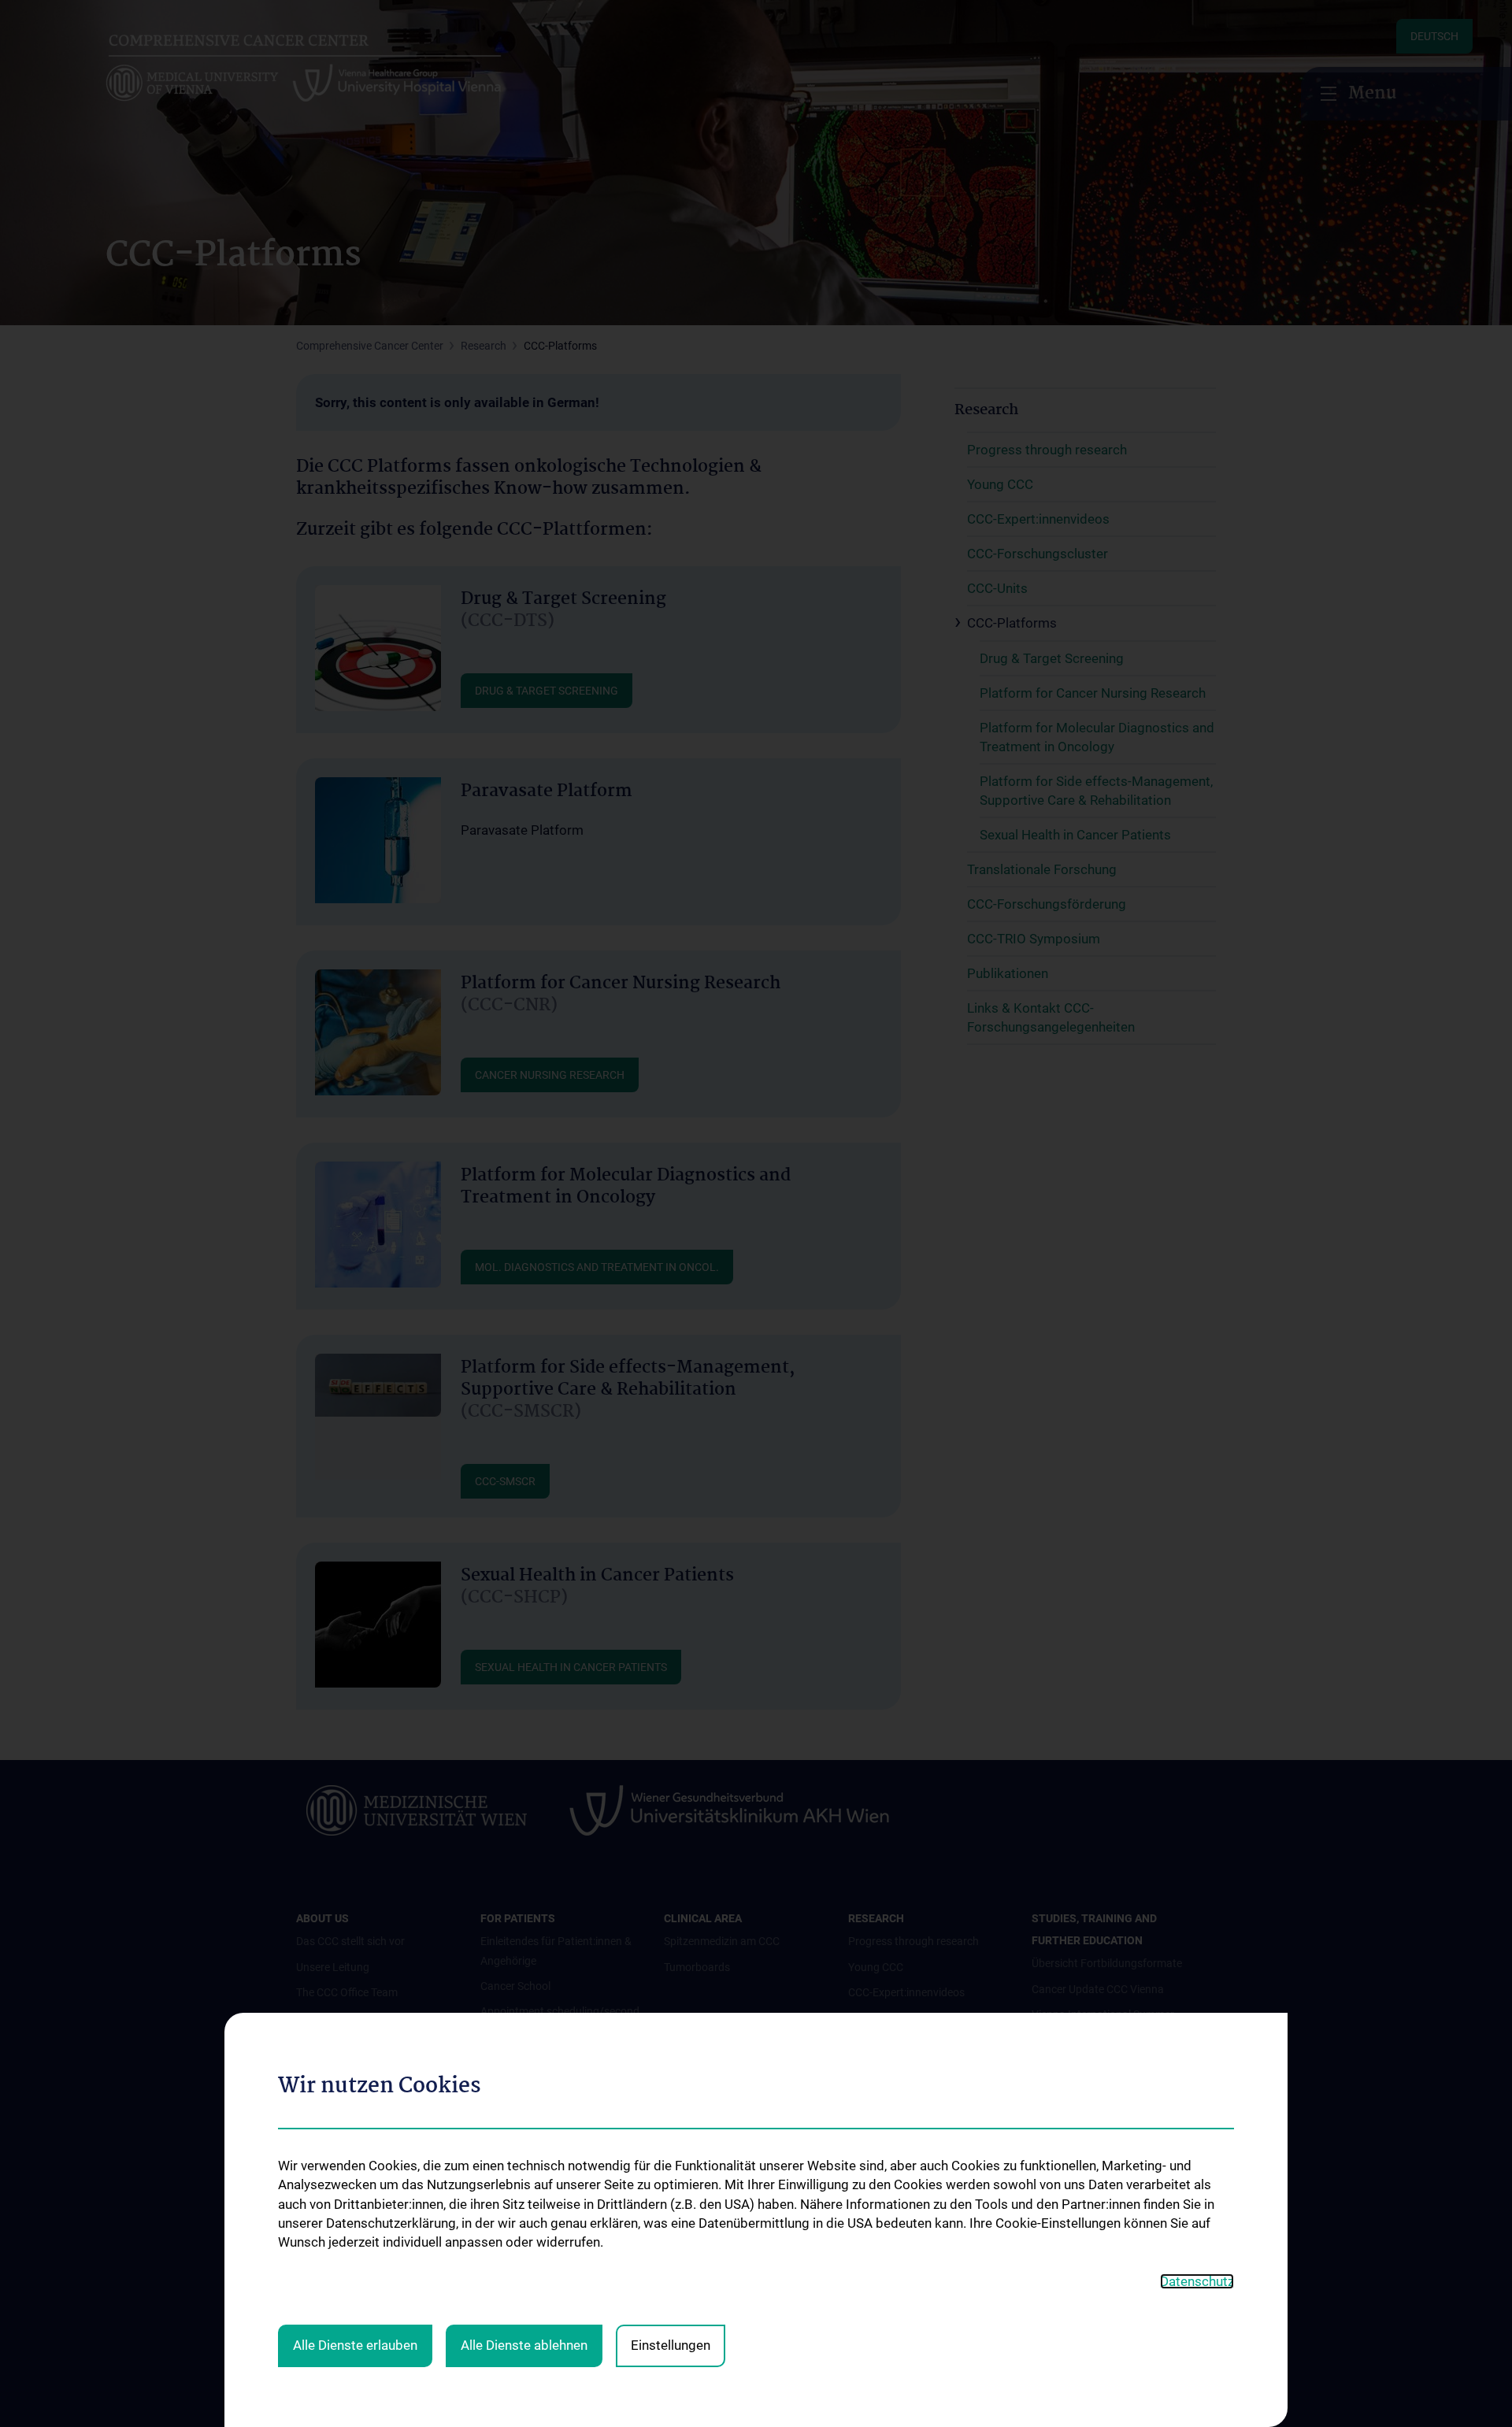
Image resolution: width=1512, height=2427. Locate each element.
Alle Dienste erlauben (355, 2345)
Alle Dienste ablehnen (524, 2345)
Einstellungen (671, 2345)
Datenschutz (1197, 2281)
